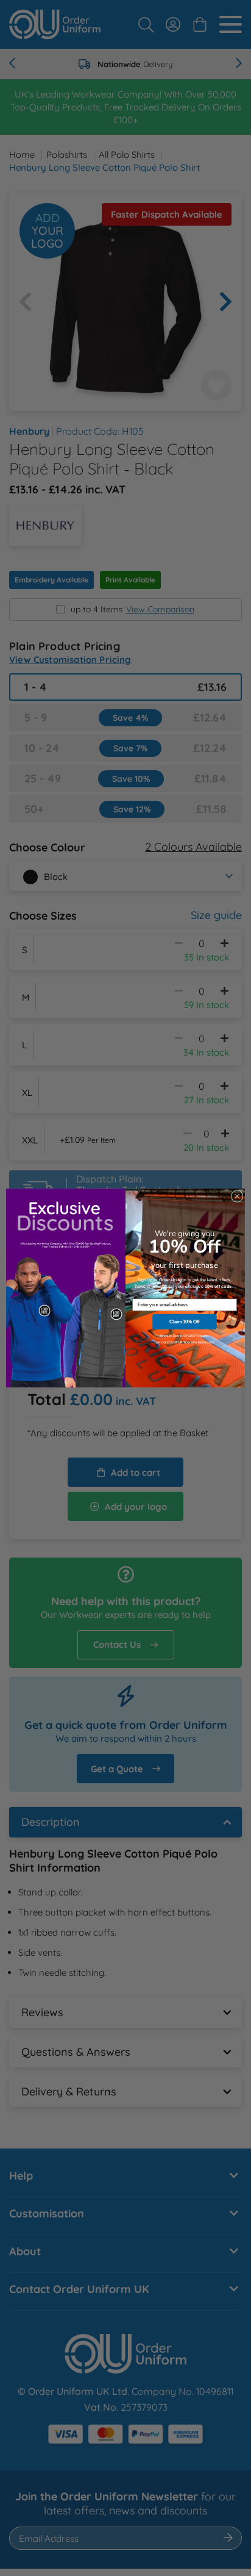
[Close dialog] (237, 1197)
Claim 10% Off (185, 1322)
